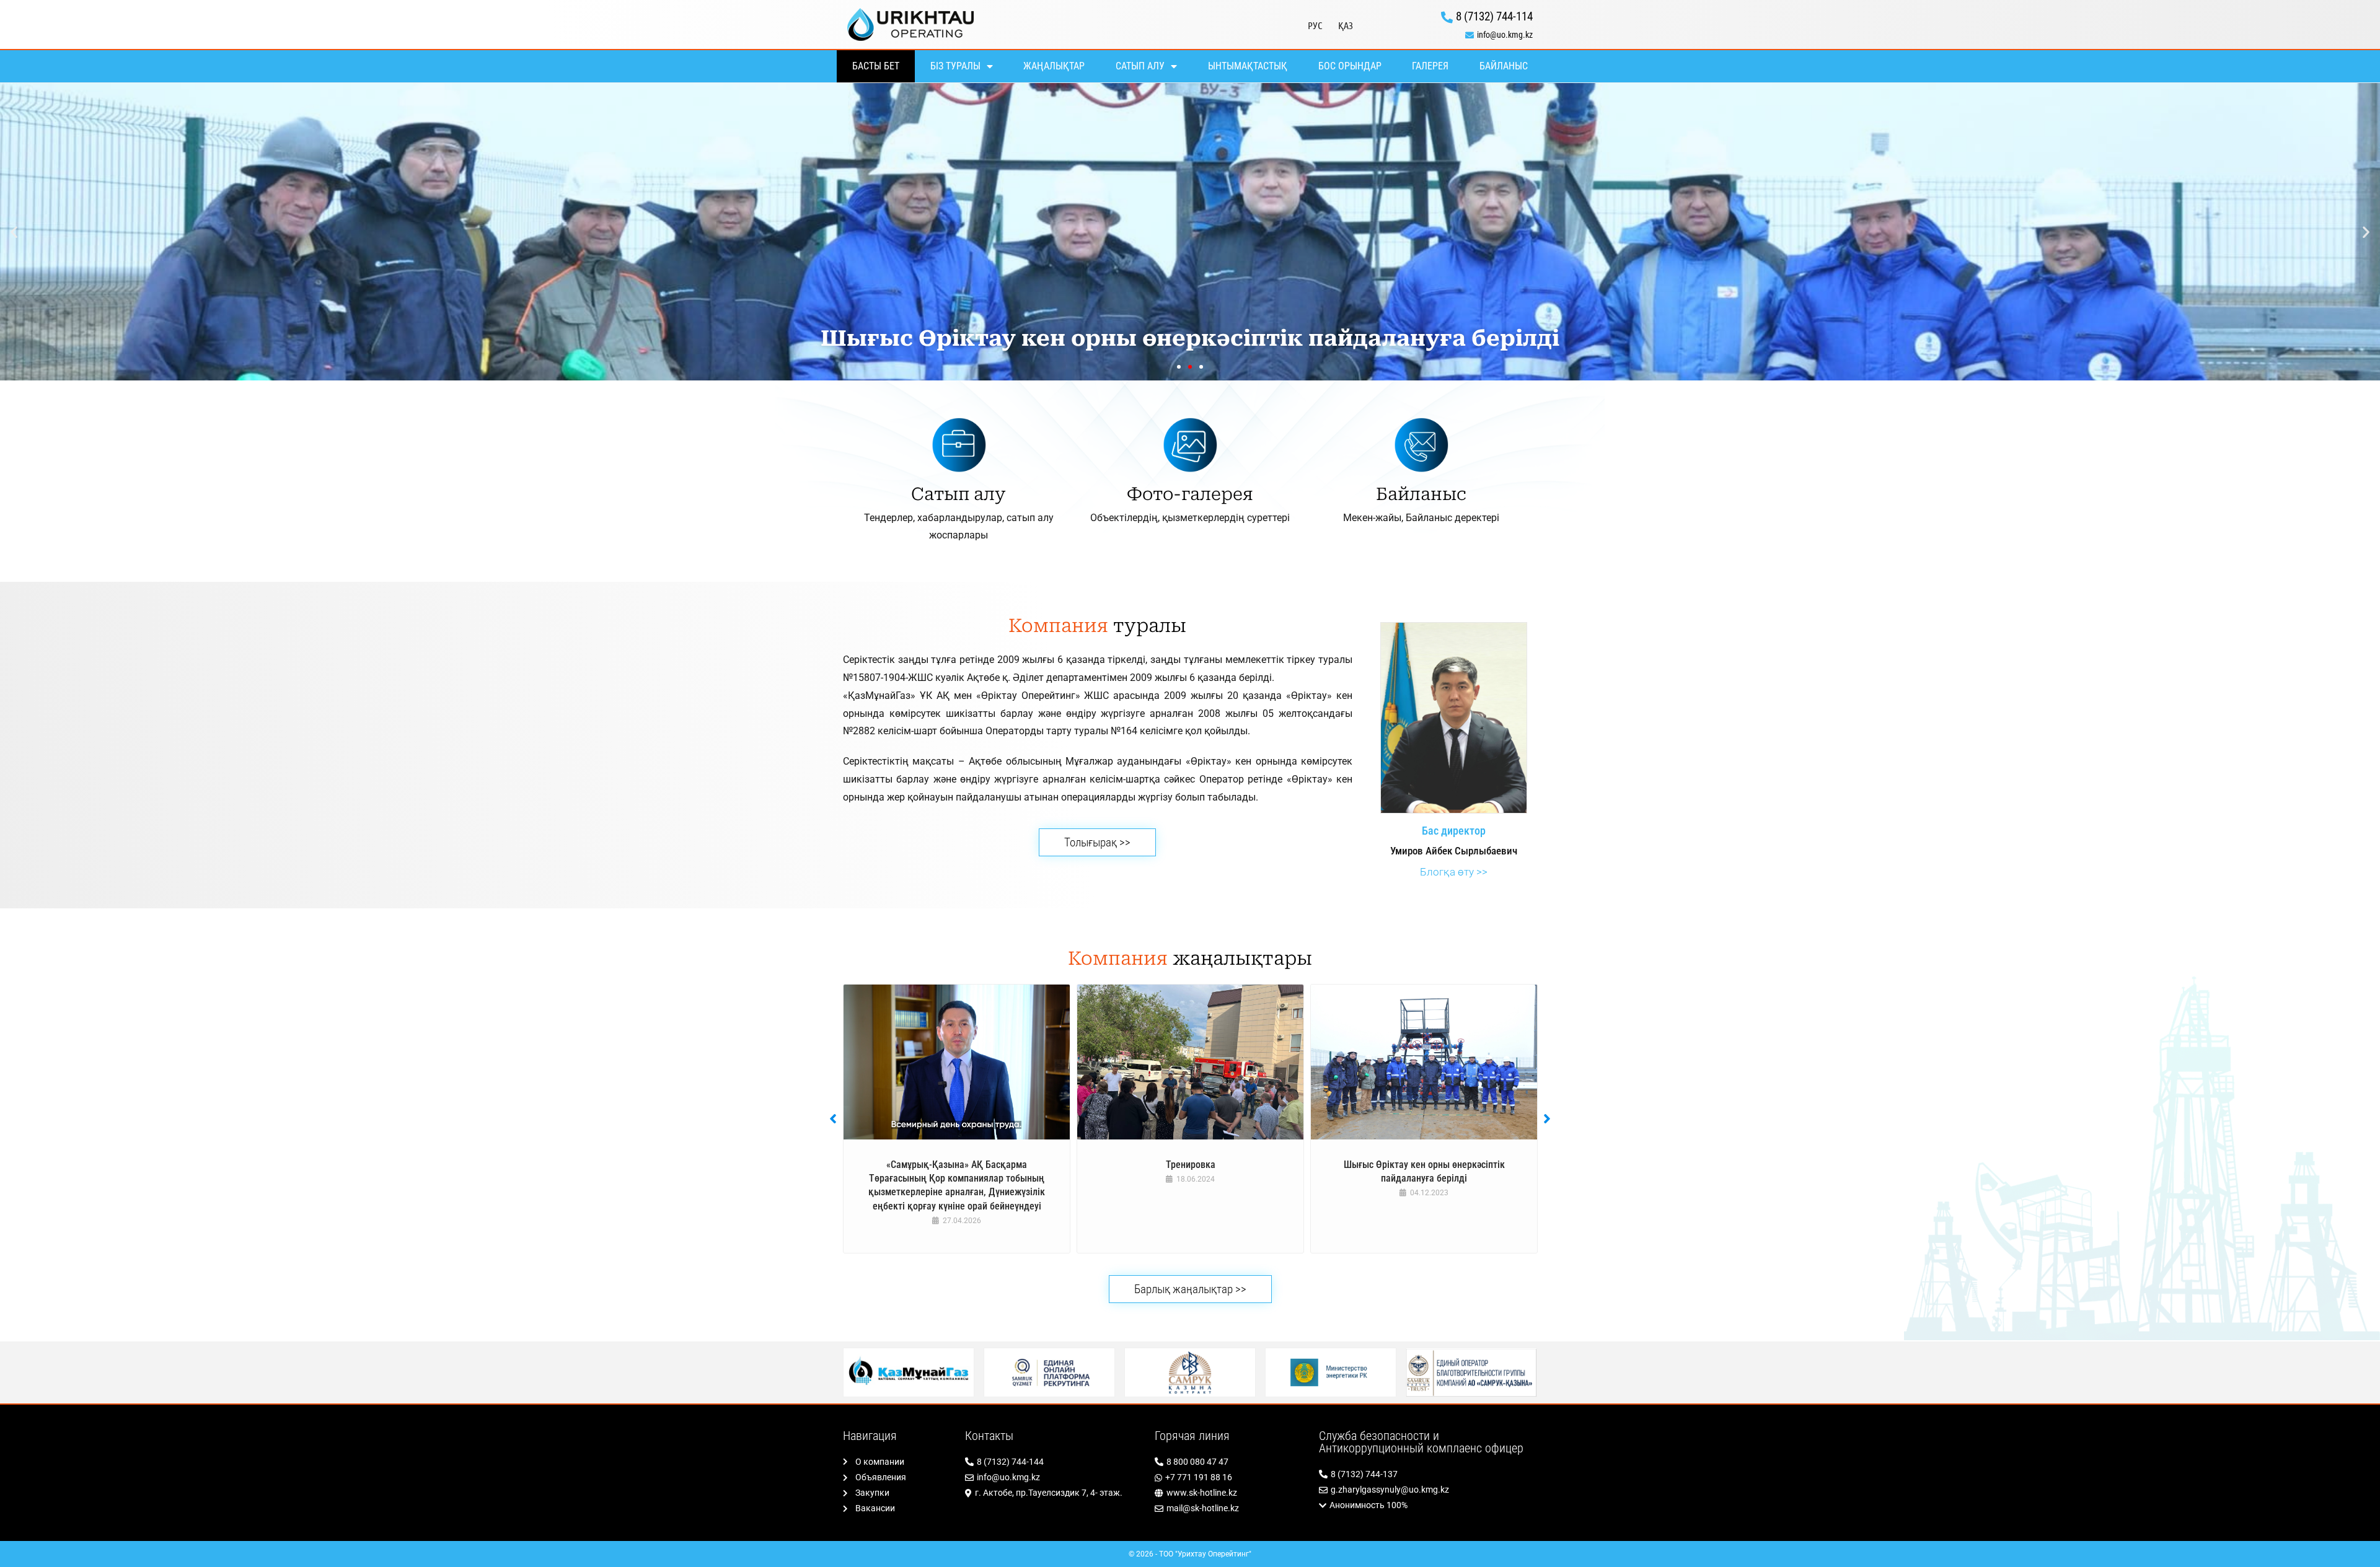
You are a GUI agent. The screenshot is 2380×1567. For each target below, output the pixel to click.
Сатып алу (1140, 66)
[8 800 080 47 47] (1231, 1462)
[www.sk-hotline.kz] (1231, 1493)
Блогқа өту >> (1454, 872)
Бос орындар (1350, 66)
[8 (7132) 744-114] (1451, 17)
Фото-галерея (1190, 494)
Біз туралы (955, 66)
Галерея (1430, 66)
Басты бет (876, 66)
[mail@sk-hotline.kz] (1231, 1508)
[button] (14, 232)
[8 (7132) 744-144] (1054, 1462)
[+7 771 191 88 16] (1231, 1477)
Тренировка (1191, 1165)
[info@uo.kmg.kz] (1451, 35)
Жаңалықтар (1054, 66)
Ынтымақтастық (1248, 66)
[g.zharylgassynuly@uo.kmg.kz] (1428, 1490)
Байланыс (1504, 66)
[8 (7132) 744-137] (1428, 1474)
